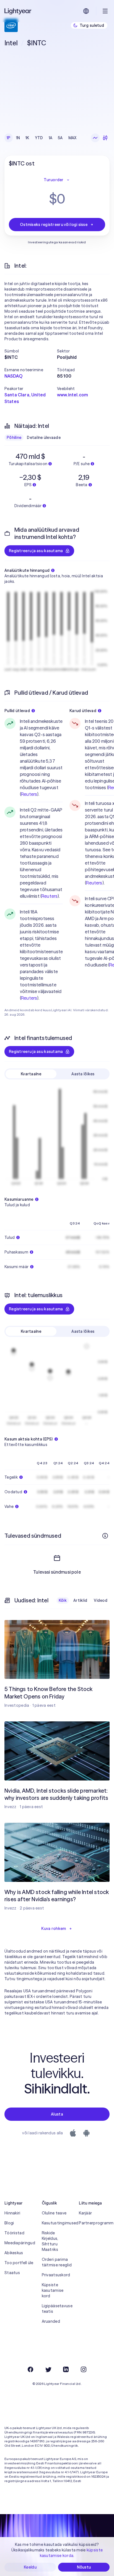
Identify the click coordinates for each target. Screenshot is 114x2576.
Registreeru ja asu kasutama (36, 551)
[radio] (95, 138)
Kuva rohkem (54, 1929)
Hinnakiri (12, 2213)
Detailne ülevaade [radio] (44, 438)
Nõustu (84, 2567)
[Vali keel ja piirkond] (86, 11)
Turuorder (54, 180)
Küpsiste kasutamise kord (53, 2290)
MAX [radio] (72, 138)
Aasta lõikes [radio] (83, 1074)
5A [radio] (60, 138)
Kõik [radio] (63, 1600)
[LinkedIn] (66, 2369)
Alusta (57, 2114)
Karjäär (85, 2213)
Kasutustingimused (57, 2223)
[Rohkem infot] (105, 1536)
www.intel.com (72, 395)
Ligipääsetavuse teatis (57, 2309)
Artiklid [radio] (80, 1600)
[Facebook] (30, 2369)
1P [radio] (9, 138)
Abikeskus (14, 2253)
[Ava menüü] (105, 11)
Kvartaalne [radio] (31, 1074)
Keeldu (30, 2567)
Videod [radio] (101, 1600)
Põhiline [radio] (14, 438)
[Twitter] (48, 2369)
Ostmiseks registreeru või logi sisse (54, 225)
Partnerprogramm (94, 2223)
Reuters (29, 794)
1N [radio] (18, 138)
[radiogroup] (42, 138)
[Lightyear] (18, 11)
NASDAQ (13, 376)
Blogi (9, 2223)
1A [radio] (51, 138)
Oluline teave (54, 2213)
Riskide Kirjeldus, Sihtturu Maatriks (50, 2241)
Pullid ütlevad (17, 711)
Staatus (12, 2273)
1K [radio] (27, 138)
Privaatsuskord (56, 2275)
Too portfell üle (19, 2263)
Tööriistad (14, 2233)
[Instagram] (84, 2369)
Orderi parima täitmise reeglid (57, 2262)
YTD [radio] (39, 138)
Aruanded (51, 2321)
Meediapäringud (20, 2243)
